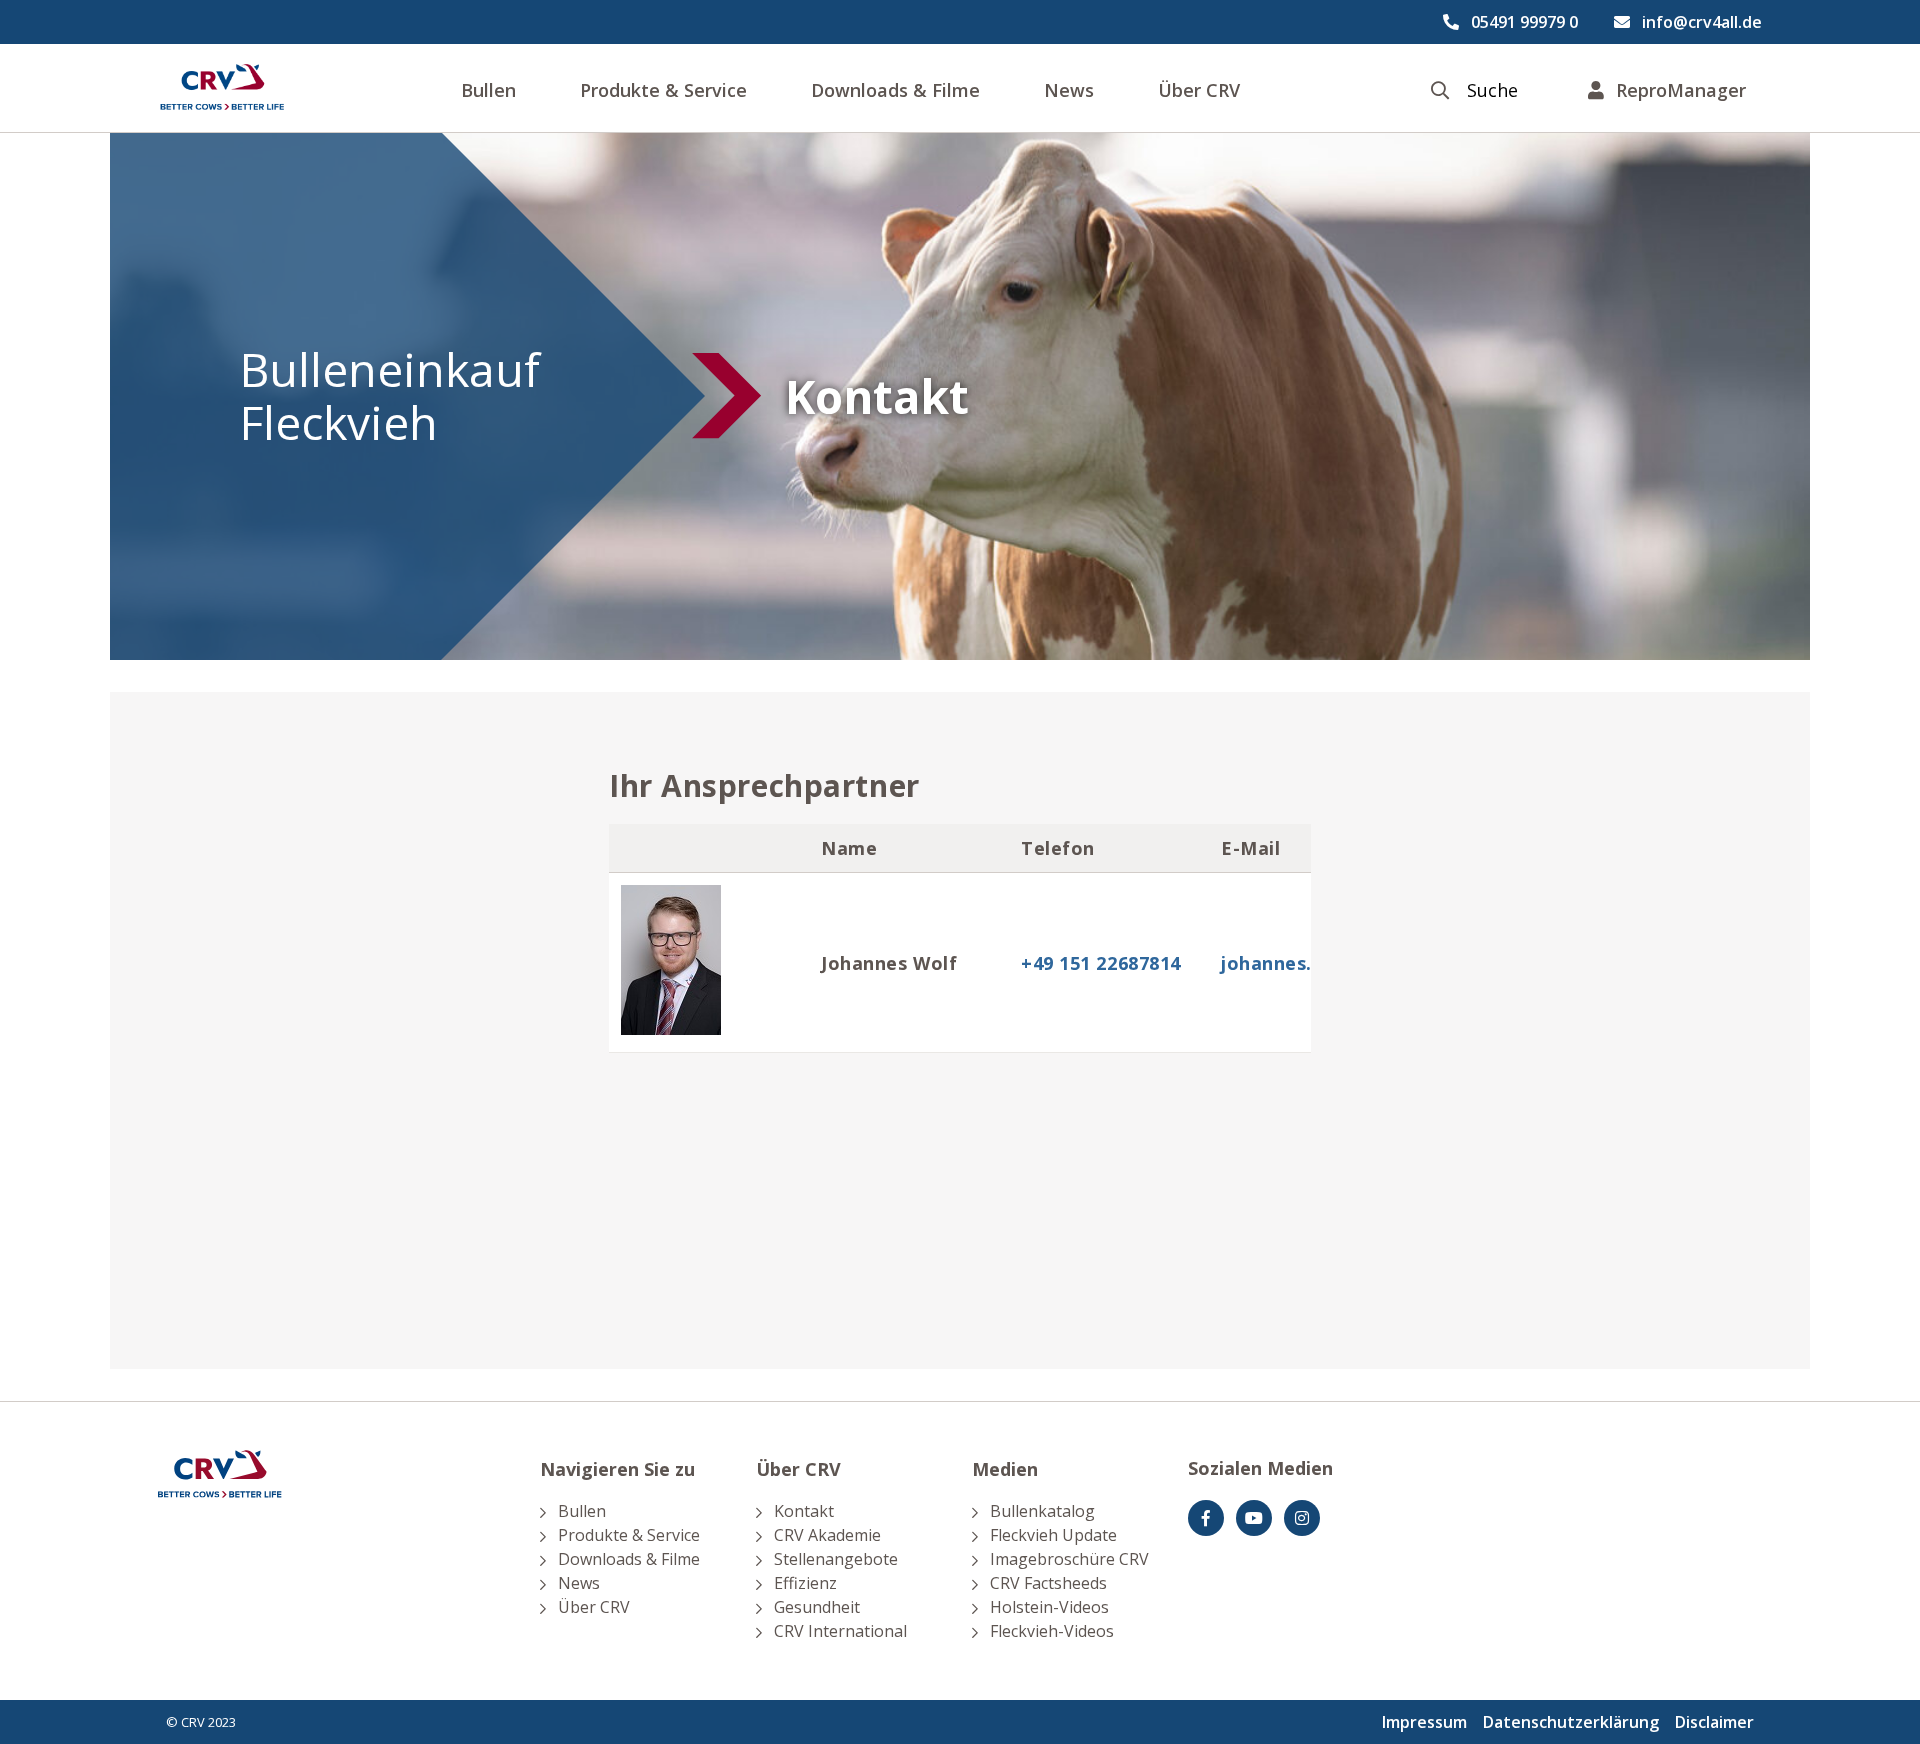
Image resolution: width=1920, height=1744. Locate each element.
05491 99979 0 (1524, 22)
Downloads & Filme (895, 90)
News (1069, 90)
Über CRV (1199, 90)
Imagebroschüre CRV (1069, 1559)
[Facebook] (1206, 1518)
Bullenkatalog (1042, 1511)
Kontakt (804, 1511)
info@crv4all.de (1702, 22)
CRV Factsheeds (1048, 1583)
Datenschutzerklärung (1571, 1722)
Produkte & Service (663, 90)
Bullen (488, 90)
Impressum (1424, 1722)
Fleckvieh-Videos (1052, 1631)
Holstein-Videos (1049, 1607)
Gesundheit (817, 1607)
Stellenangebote (836, 1559)
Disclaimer (1714, 1722)
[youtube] (1254, 1518)
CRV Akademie (827, 1535)
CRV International (840, 1631)
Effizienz (805, 1583)
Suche (1492, 90)
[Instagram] (1302, 1518)
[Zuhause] (222, 88)
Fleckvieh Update (1053, 1535)
